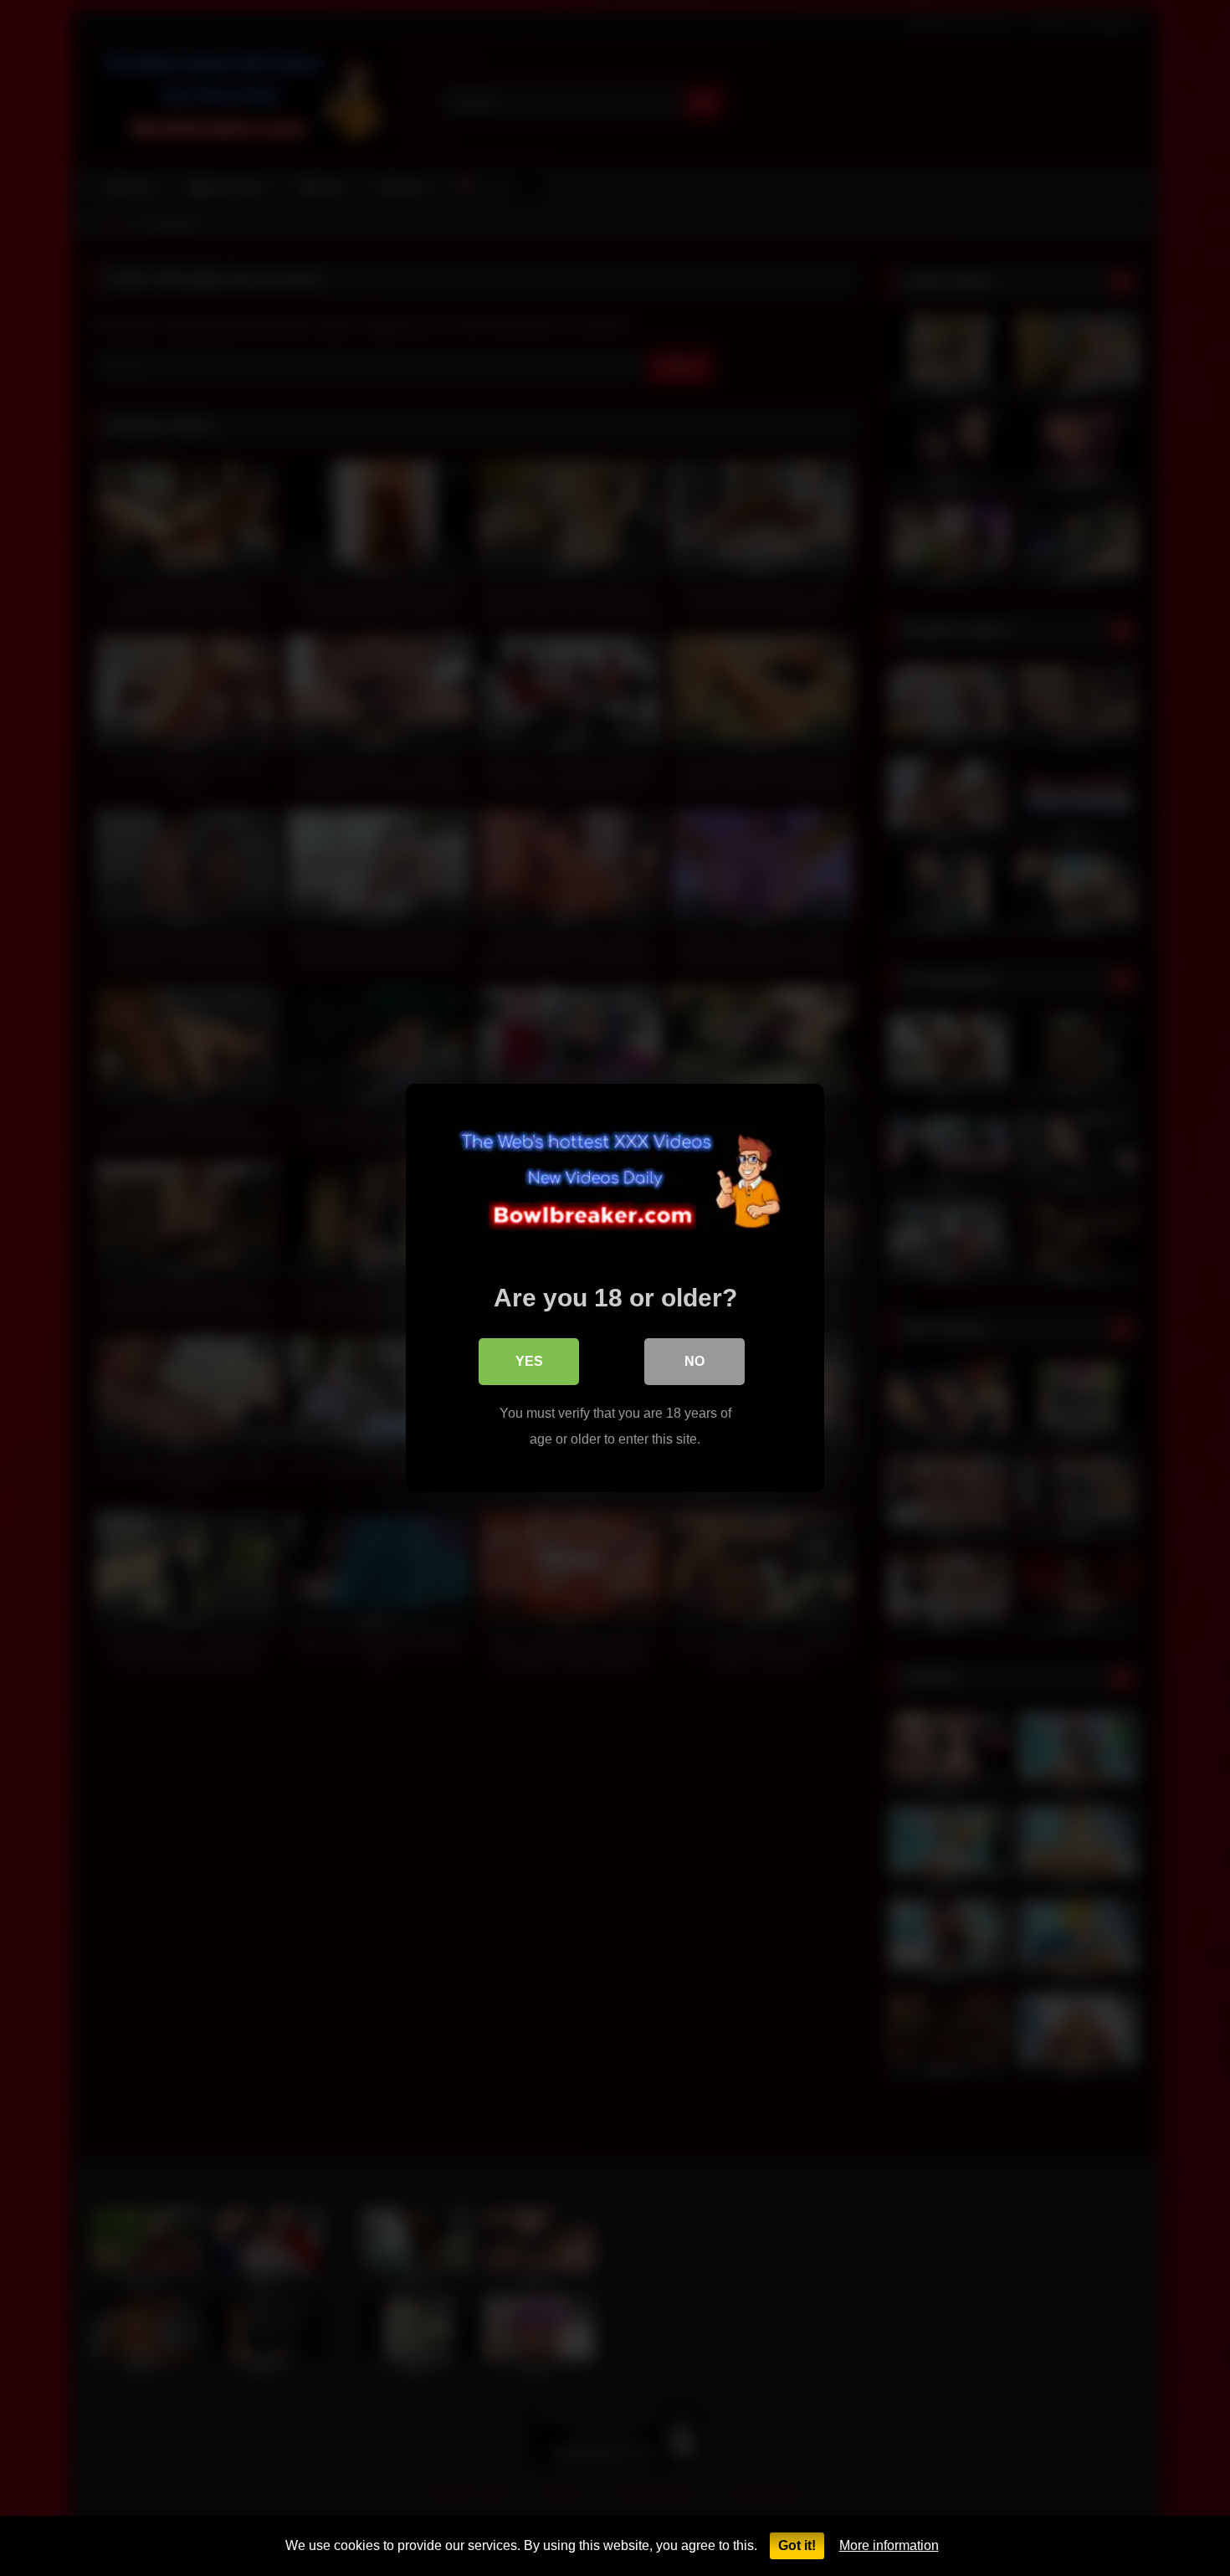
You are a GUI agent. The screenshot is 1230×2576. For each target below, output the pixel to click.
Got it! (797, 2545)
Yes (529, 1361)
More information (889, 2545)
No (694, 1361)
